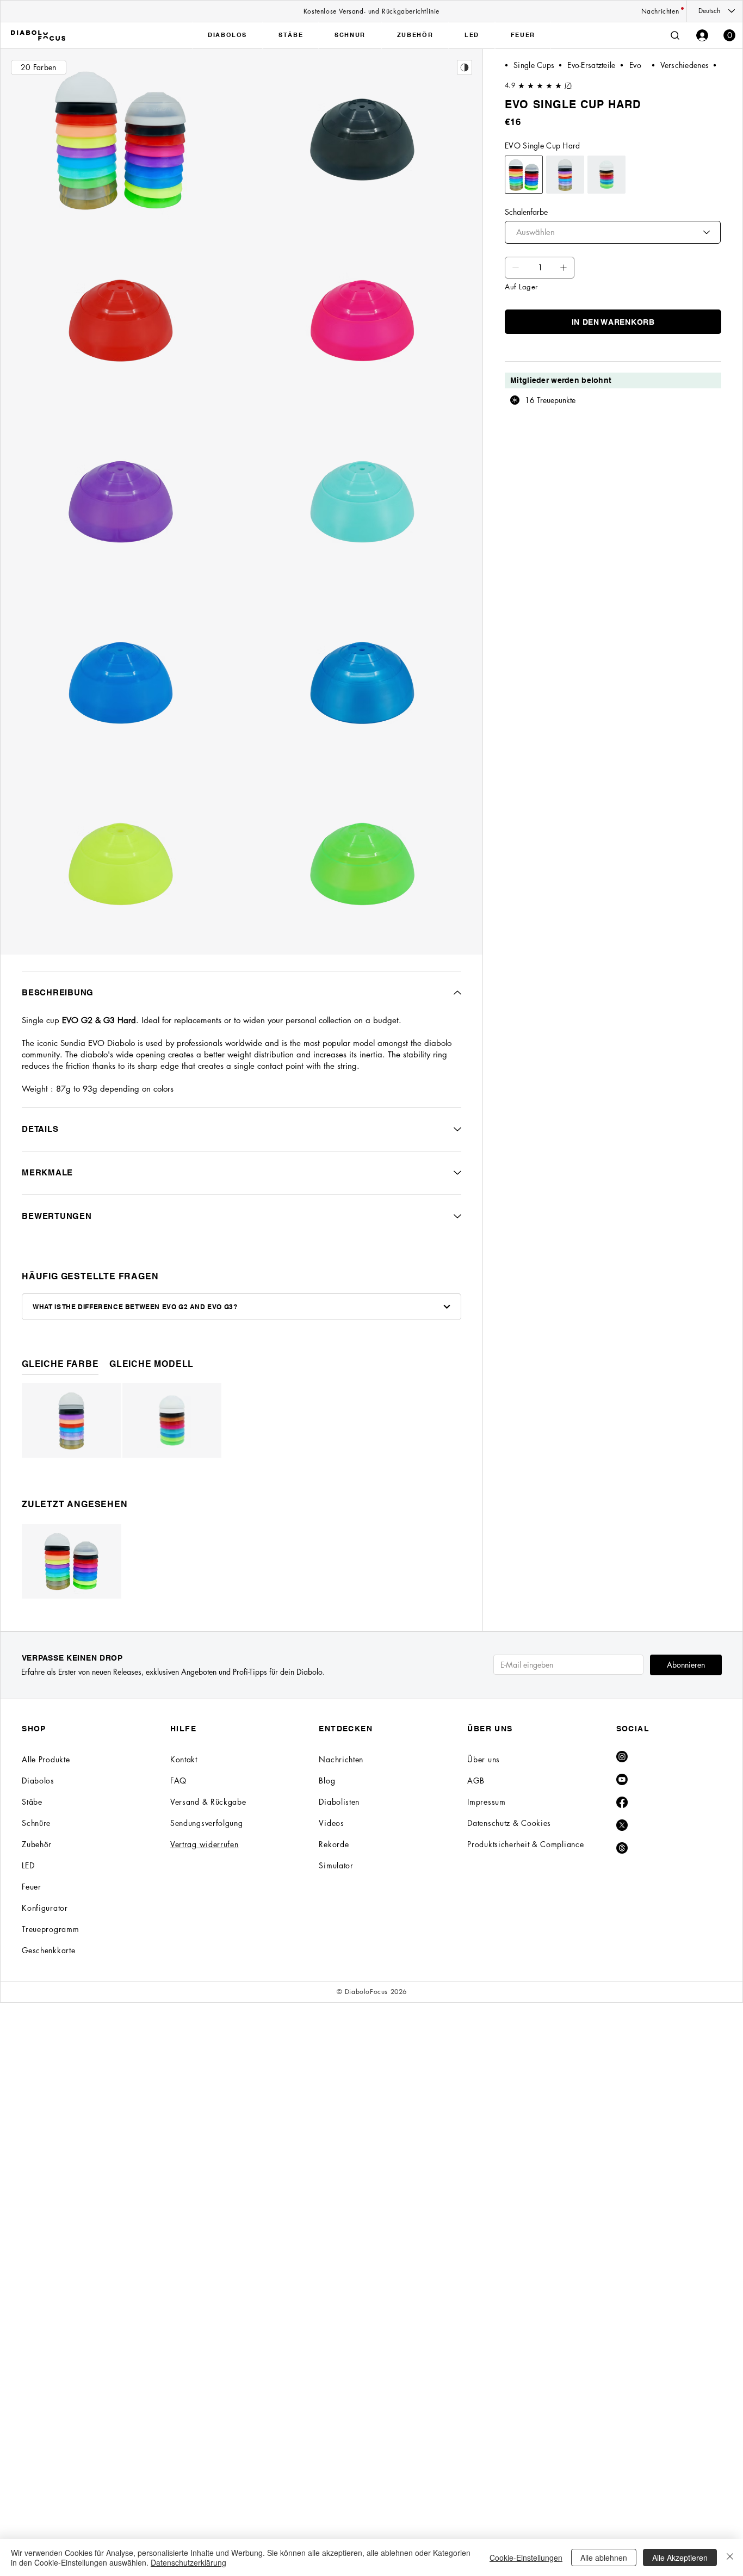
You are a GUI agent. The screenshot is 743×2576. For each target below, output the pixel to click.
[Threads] (622, 1848)
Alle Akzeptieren (680, 2558)
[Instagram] (622, 1757)
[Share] (465, 67)
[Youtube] (622, 1779)
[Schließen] (730, 2558)
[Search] (675, 35)
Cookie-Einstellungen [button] (526, 2558)
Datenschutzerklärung (188, 2562)
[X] (622, 1825)
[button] (729, 35)
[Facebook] (622, 1802)
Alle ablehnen (604, 2558)
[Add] (516, 268)
